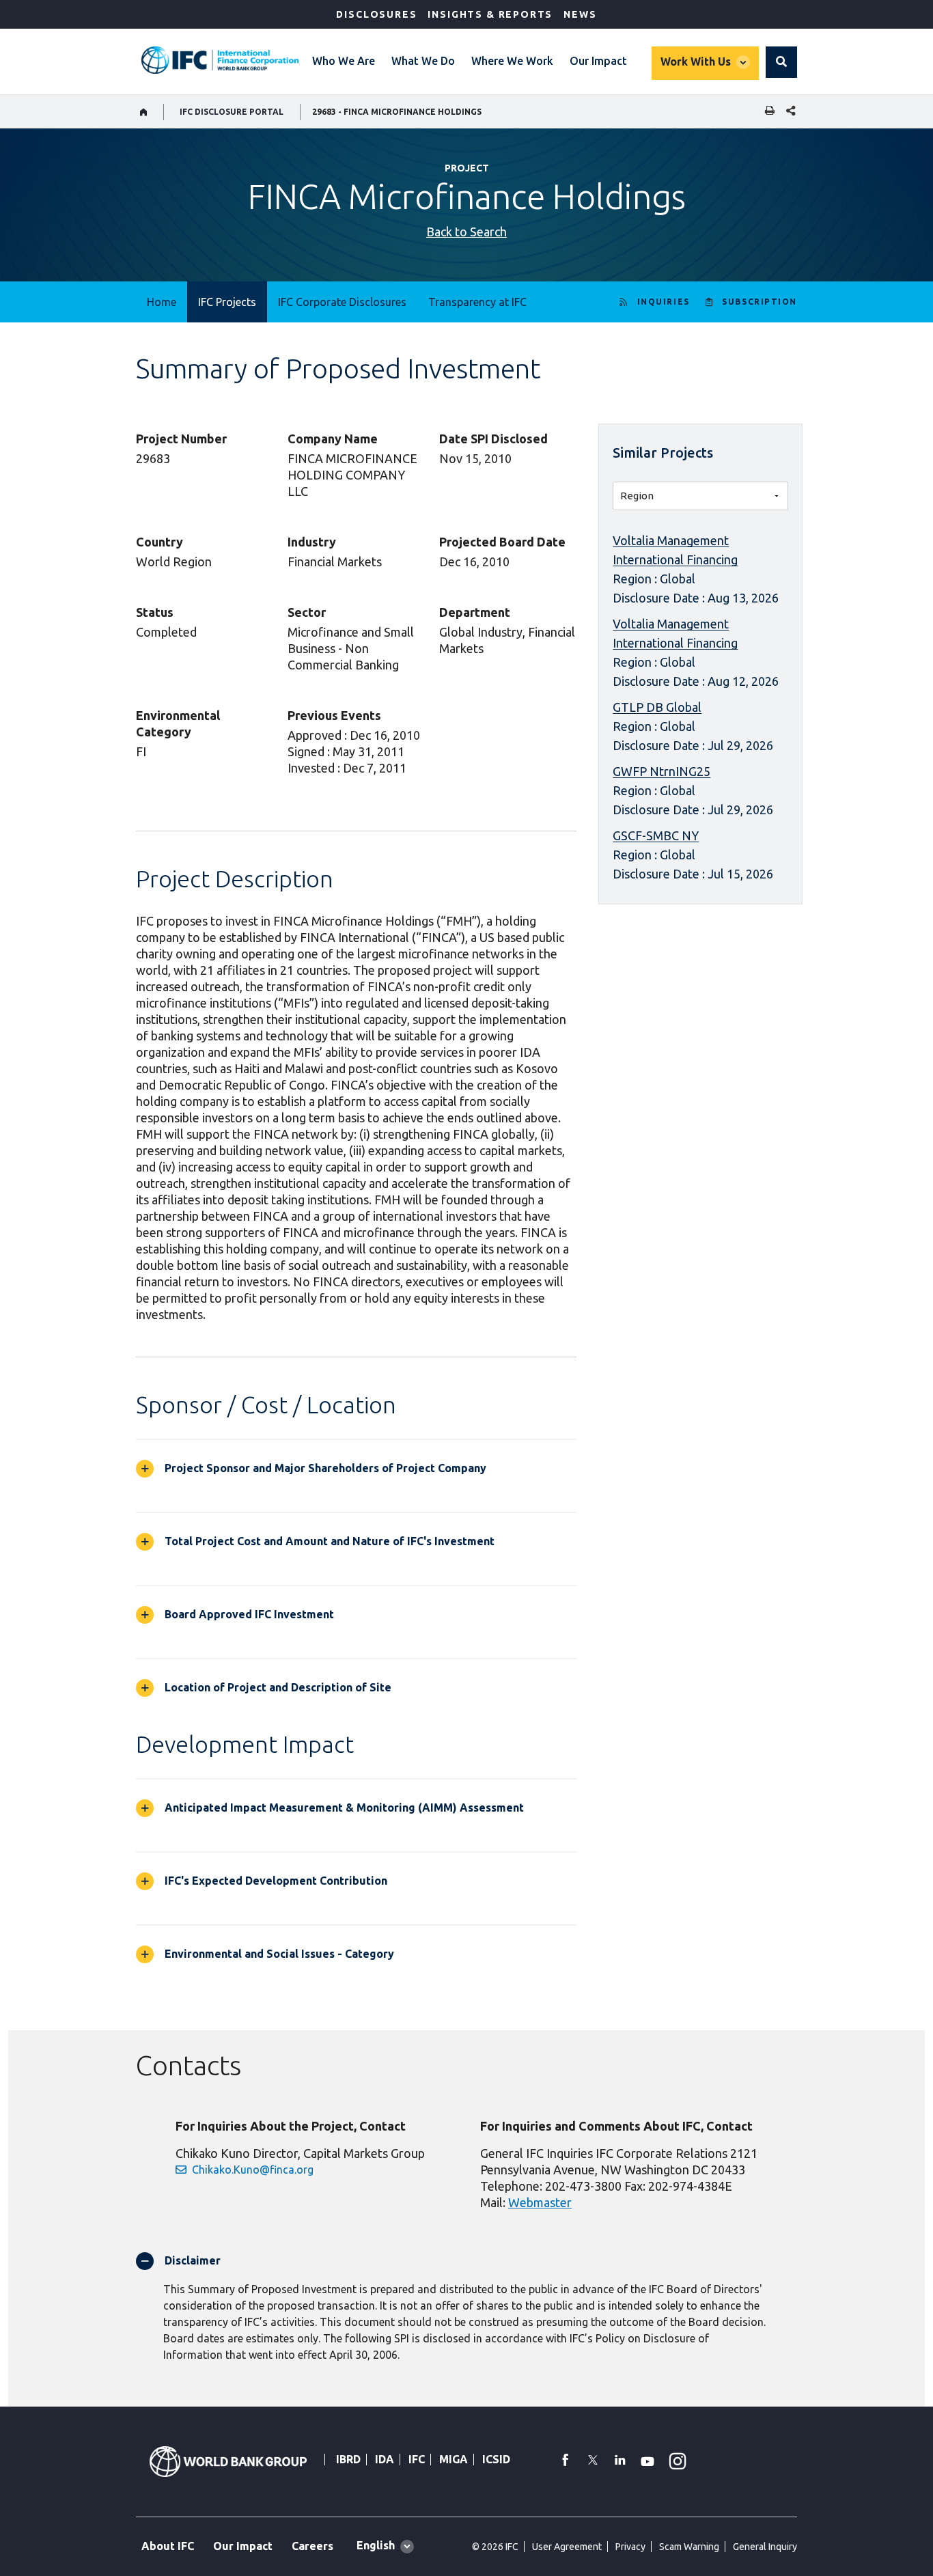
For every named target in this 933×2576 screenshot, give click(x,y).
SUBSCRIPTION (760, 302)
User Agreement (567, 2547)
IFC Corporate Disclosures (342, 302)
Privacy (630, 2547)
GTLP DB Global (657, 707)
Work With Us (696, 61)
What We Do (423, 61)
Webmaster (540, 2202)
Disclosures (376, 14)
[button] (781, 62)
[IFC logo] (220, 60)
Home (162, 302)
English (376, 2545)
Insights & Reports (490, 14)
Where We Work (512, 61)
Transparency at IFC (477, 302)
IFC (417, 2459)
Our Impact (598, 61)
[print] (766, 112)
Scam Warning (689, 2547)
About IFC (168, 2546)
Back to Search (466, 232)
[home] (144, 112)
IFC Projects (227, 302)
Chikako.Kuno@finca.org (253, 2170)
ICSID (496, 2459)
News (580, 14)
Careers (312, 2546)
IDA (385, 2459)
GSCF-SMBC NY (656, 835)
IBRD (348, 2459)
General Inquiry (765, 2547)
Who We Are (344, 61)
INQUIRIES (664, 302)
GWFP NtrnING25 (662, 771)
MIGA (454, 2459)
